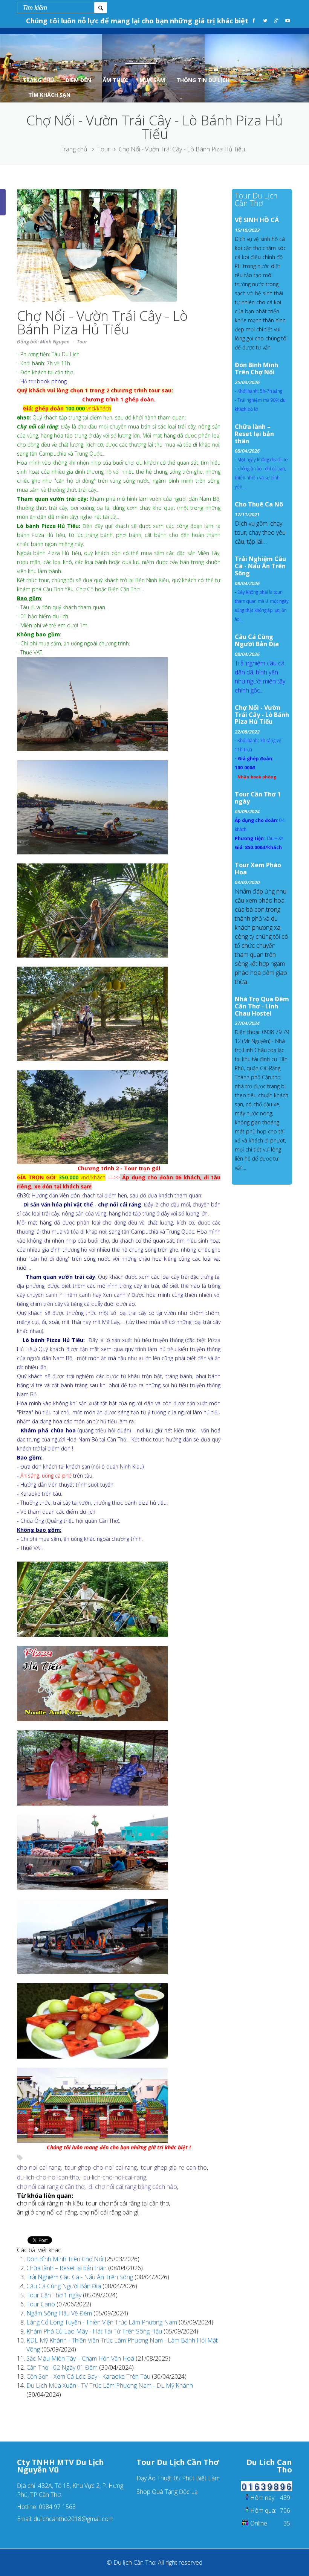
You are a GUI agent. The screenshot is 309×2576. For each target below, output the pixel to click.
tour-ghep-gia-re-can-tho (174, 2167)
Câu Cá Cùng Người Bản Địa (64, 2286)
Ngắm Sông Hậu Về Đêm (60, 2313)
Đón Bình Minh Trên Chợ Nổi (66, 2259)
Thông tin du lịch (203, 80)
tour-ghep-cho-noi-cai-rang (101, 2167)
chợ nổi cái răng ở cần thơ (51, 2187)
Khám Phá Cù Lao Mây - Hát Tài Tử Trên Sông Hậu (95, 2331)
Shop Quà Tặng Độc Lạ (167, 2492)
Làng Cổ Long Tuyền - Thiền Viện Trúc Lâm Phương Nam (102, 2322)
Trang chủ (74, 149)
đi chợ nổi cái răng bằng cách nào (133, 2187)
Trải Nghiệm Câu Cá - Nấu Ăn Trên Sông (80, 2277)
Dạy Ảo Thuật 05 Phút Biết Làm (178, 2478)
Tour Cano (41, 2304)
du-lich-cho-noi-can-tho (48, 2177)
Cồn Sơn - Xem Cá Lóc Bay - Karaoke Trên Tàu (89, 2376)
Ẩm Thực (115, 80)
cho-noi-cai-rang (39, 2167)
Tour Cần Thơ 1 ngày (55, 2295)
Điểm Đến (78, 80)
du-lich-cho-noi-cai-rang (115, 2177)
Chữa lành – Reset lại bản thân (67, 2268)
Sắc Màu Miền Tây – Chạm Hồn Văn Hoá (81, 2358)
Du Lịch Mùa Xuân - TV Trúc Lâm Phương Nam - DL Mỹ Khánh (110, 2385)
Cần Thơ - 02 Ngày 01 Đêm (63, 2367)
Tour (104, 149)
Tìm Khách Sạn (49, 95)
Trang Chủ (38, 80)
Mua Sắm (152, 80)
